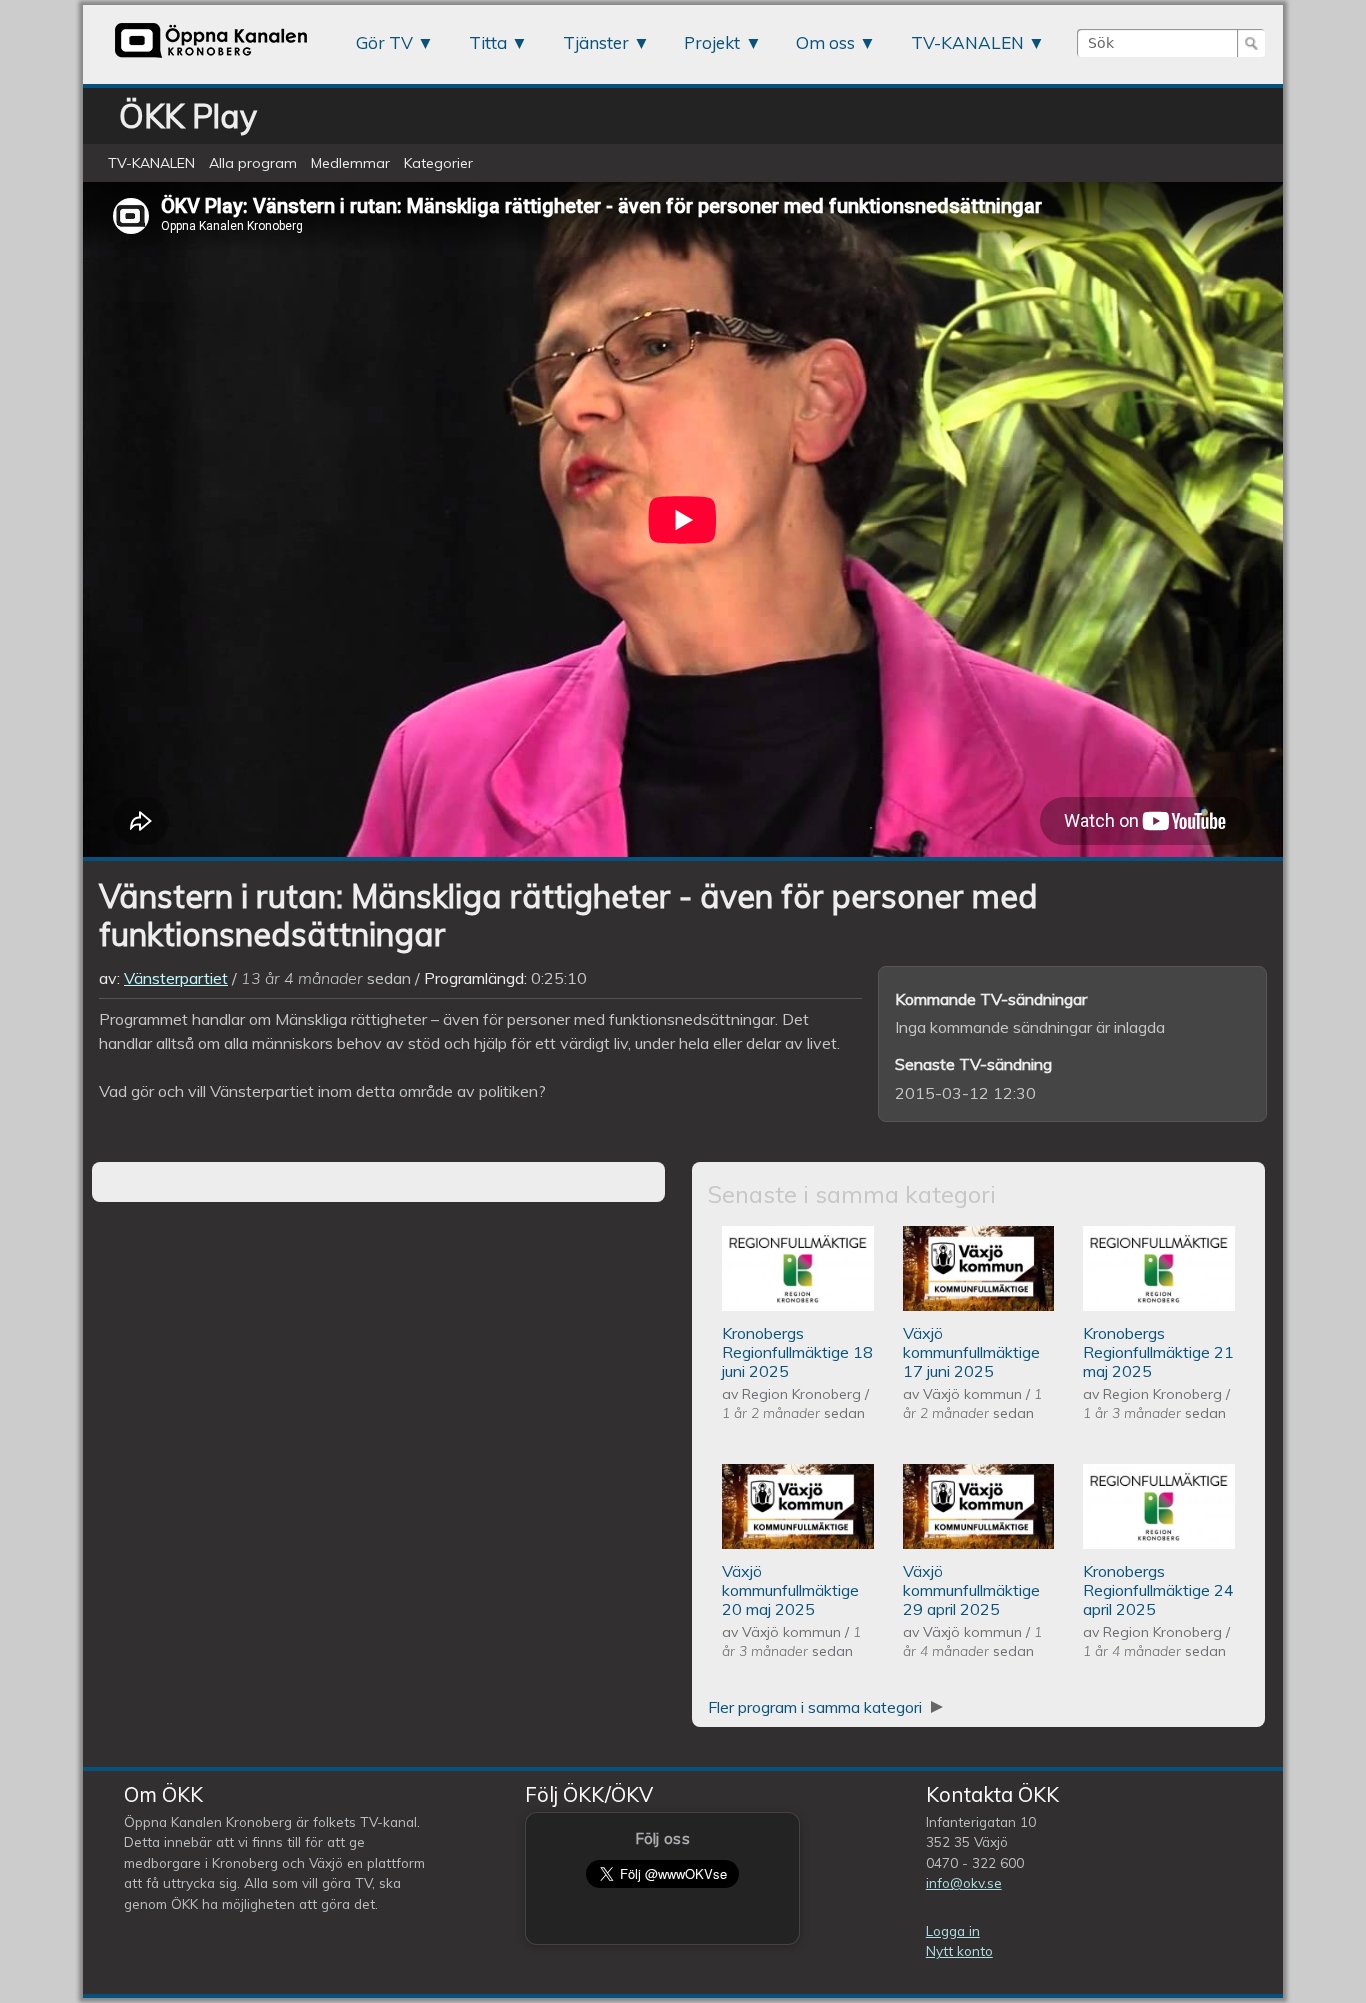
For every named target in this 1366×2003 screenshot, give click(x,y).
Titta (488, 42)
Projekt (712, 42)
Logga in (953, 1930)
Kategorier (438, 163)
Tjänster (596, 42)
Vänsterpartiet (176, 978)
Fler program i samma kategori (817, 1707)
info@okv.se (964, 1882)
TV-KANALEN (967, 42)
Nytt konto (959, 1950)
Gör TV (384, 42)
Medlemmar (350, 163)
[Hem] (211, 57)
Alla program (253, 163)
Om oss (825, 42)
